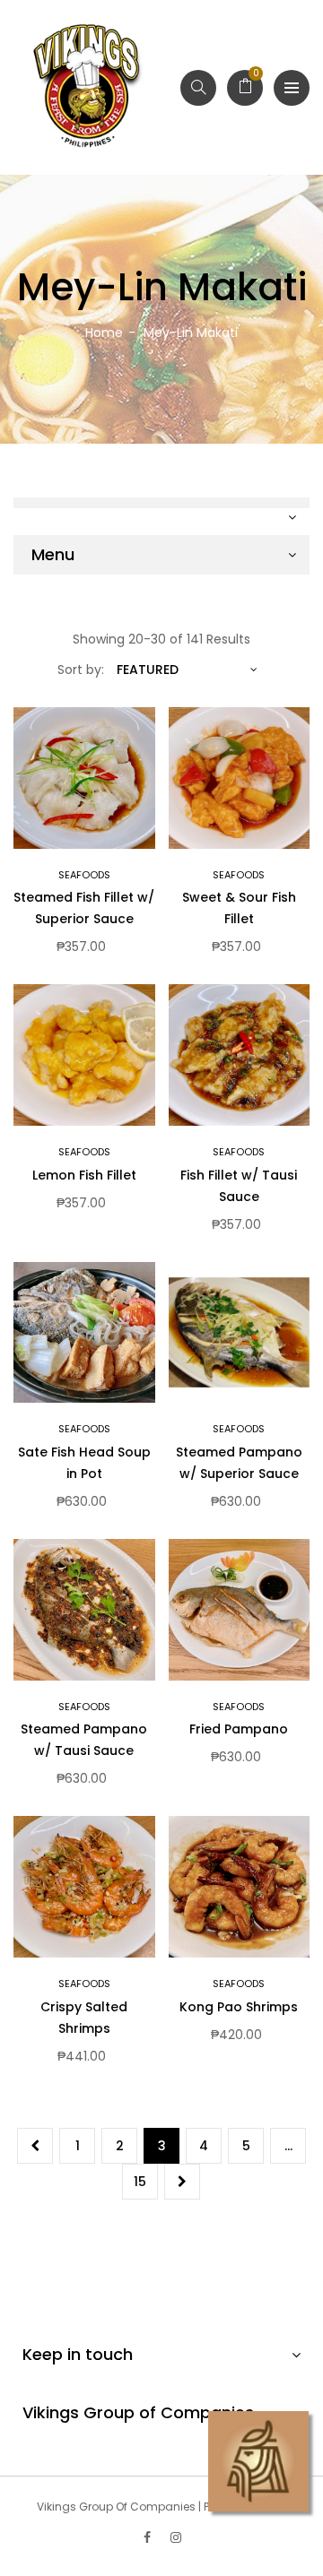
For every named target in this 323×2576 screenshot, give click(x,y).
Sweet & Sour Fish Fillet (239, 908)
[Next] (182, 2182)
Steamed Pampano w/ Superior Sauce (239, 1463)
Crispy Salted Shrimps (84, 2018)
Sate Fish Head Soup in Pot (84, 1463)
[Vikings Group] (87, 87)
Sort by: (81, 670)
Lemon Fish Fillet (84, 1175)
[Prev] (35, 2146)
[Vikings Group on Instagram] (176, 2537)
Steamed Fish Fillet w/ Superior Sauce (84, 908)
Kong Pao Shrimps (239, 2007)
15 (140, 2182)
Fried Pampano (239, 1729)
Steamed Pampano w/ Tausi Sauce (84, 1740)
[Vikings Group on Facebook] (147, 2537)
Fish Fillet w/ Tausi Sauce (239, 1186)
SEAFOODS (84, 875)
